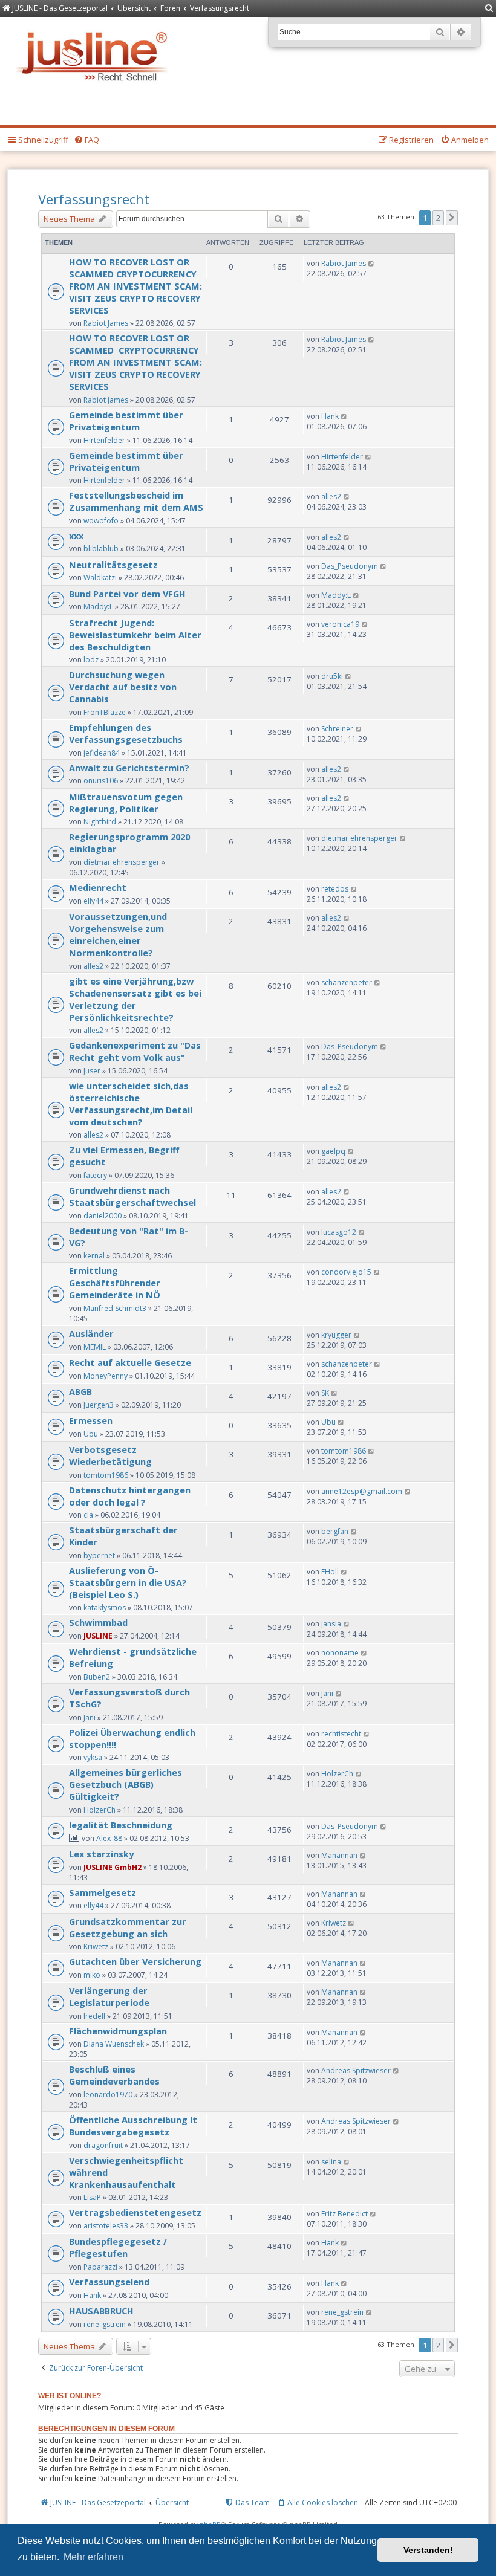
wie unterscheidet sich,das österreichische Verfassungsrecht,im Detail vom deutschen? (131, 1104)
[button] (452, 218)
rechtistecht (341, 1734)
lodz (91, 660)
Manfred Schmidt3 (115, 1308)
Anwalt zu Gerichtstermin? (129, 768)
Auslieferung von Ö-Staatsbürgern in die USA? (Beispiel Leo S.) (128, 1582)
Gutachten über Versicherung (135, 1961)
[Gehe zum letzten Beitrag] (372, 263)
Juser (92, 1071)
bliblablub (101, 549)
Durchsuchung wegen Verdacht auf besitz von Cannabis (123, 687)
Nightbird (100, 822)
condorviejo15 (346, 1272)
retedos (335, 889)
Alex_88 (109, 1838)
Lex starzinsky (101, 1854)
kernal (94, 1256)
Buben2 (97, 1677)
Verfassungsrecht (94, 199)
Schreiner (337, 729)
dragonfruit (103, 2145)
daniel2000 (103, 1216)
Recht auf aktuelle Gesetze (130, 1362)
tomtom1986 (106, 1475)
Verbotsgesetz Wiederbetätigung (110, 1455)
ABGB (80, 1391)
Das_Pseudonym (350, 566)
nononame (340, 1653)
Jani (90, 1717)
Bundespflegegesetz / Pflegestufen (118, 2247)
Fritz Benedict (344, 2214)
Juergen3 (99, 1405)
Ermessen (91, 1420)
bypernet (99, 1555)
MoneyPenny (106, 1376)
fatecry (95, 1175)
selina (331, 2162)
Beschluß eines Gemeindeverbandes (114, 2075)
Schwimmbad (98, 1622)
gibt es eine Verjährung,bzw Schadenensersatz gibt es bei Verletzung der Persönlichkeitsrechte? (135, 999)
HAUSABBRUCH (101, 2311)
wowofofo (101, 521)
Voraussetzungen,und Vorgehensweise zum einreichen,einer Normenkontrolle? (118, 934)
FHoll (330, 1572)
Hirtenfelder (104, 440)
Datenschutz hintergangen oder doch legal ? (130, 1496)
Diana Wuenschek (114, 2044)
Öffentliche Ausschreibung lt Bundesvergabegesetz (133, 2126)
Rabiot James (106, 323)
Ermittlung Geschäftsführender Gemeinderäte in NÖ (115, 1283)
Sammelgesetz (103, 1892)
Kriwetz (96, 1947)
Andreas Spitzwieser (356, 2070)
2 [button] (438, 218)
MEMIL (95, 1347)
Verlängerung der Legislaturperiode (109, 1996)
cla (88, 1515)
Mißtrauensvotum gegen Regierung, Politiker (126, 803)
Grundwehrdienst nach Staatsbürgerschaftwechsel (132, 1196)
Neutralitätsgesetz (113, 565)
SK (325, 1393)
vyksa (93, 1757)
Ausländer (91, 1333)
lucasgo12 (339, 1232)
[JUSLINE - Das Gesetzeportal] (95, 53)
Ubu (91, 1434)
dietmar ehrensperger (122, 862)
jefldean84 (102, 753)
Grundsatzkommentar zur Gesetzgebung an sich (128, 1927)
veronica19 (340, 624)
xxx (76, 536)
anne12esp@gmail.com (362, 1491)
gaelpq (333, 1151)
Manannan (339, 1855)
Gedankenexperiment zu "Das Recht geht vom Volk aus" (135, 1051)
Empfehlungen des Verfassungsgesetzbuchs (126, 733)
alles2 (331, 497)
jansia (331, 1624)
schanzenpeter (347, 982)
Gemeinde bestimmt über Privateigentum (126, 421)
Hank (330, 416)
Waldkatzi (100, 578)
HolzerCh (100, 1810)
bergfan (335, 1531)
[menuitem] (489, 9)
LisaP (92, 2197)
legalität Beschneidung (121, 1825)
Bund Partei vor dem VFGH (127, 594)
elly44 (93, 901)
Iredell (94, 2016)
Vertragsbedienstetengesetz (135, 2212)
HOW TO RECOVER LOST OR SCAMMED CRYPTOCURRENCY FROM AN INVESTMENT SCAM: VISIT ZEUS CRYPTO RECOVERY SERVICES (135, 286)
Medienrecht (98, 887)
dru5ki (332, 676)
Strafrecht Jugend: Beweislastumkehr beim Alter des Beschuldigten (135, 635)
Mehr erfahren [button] (93, 2557)
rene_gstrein (105, 2324)
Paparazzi (100, 2267)
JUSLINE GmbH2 (113, 1867)
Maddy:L (98, 607)
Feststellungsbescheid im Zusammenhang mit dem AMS (136, 501)
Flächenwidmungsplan (118, 2031)
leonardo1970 (108, 2095)
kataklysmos (105, 1607)
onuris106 (101, 781)
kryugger (336, 1335)
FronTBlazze (105, 712)
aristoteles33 (106, 2226)
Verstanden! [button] (428, 2550)
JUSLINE (98, 1636)
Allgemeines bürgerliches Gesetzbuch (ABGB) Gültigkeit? (126, 1784)
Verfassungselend (109, 2282)
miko (92, 1975)
